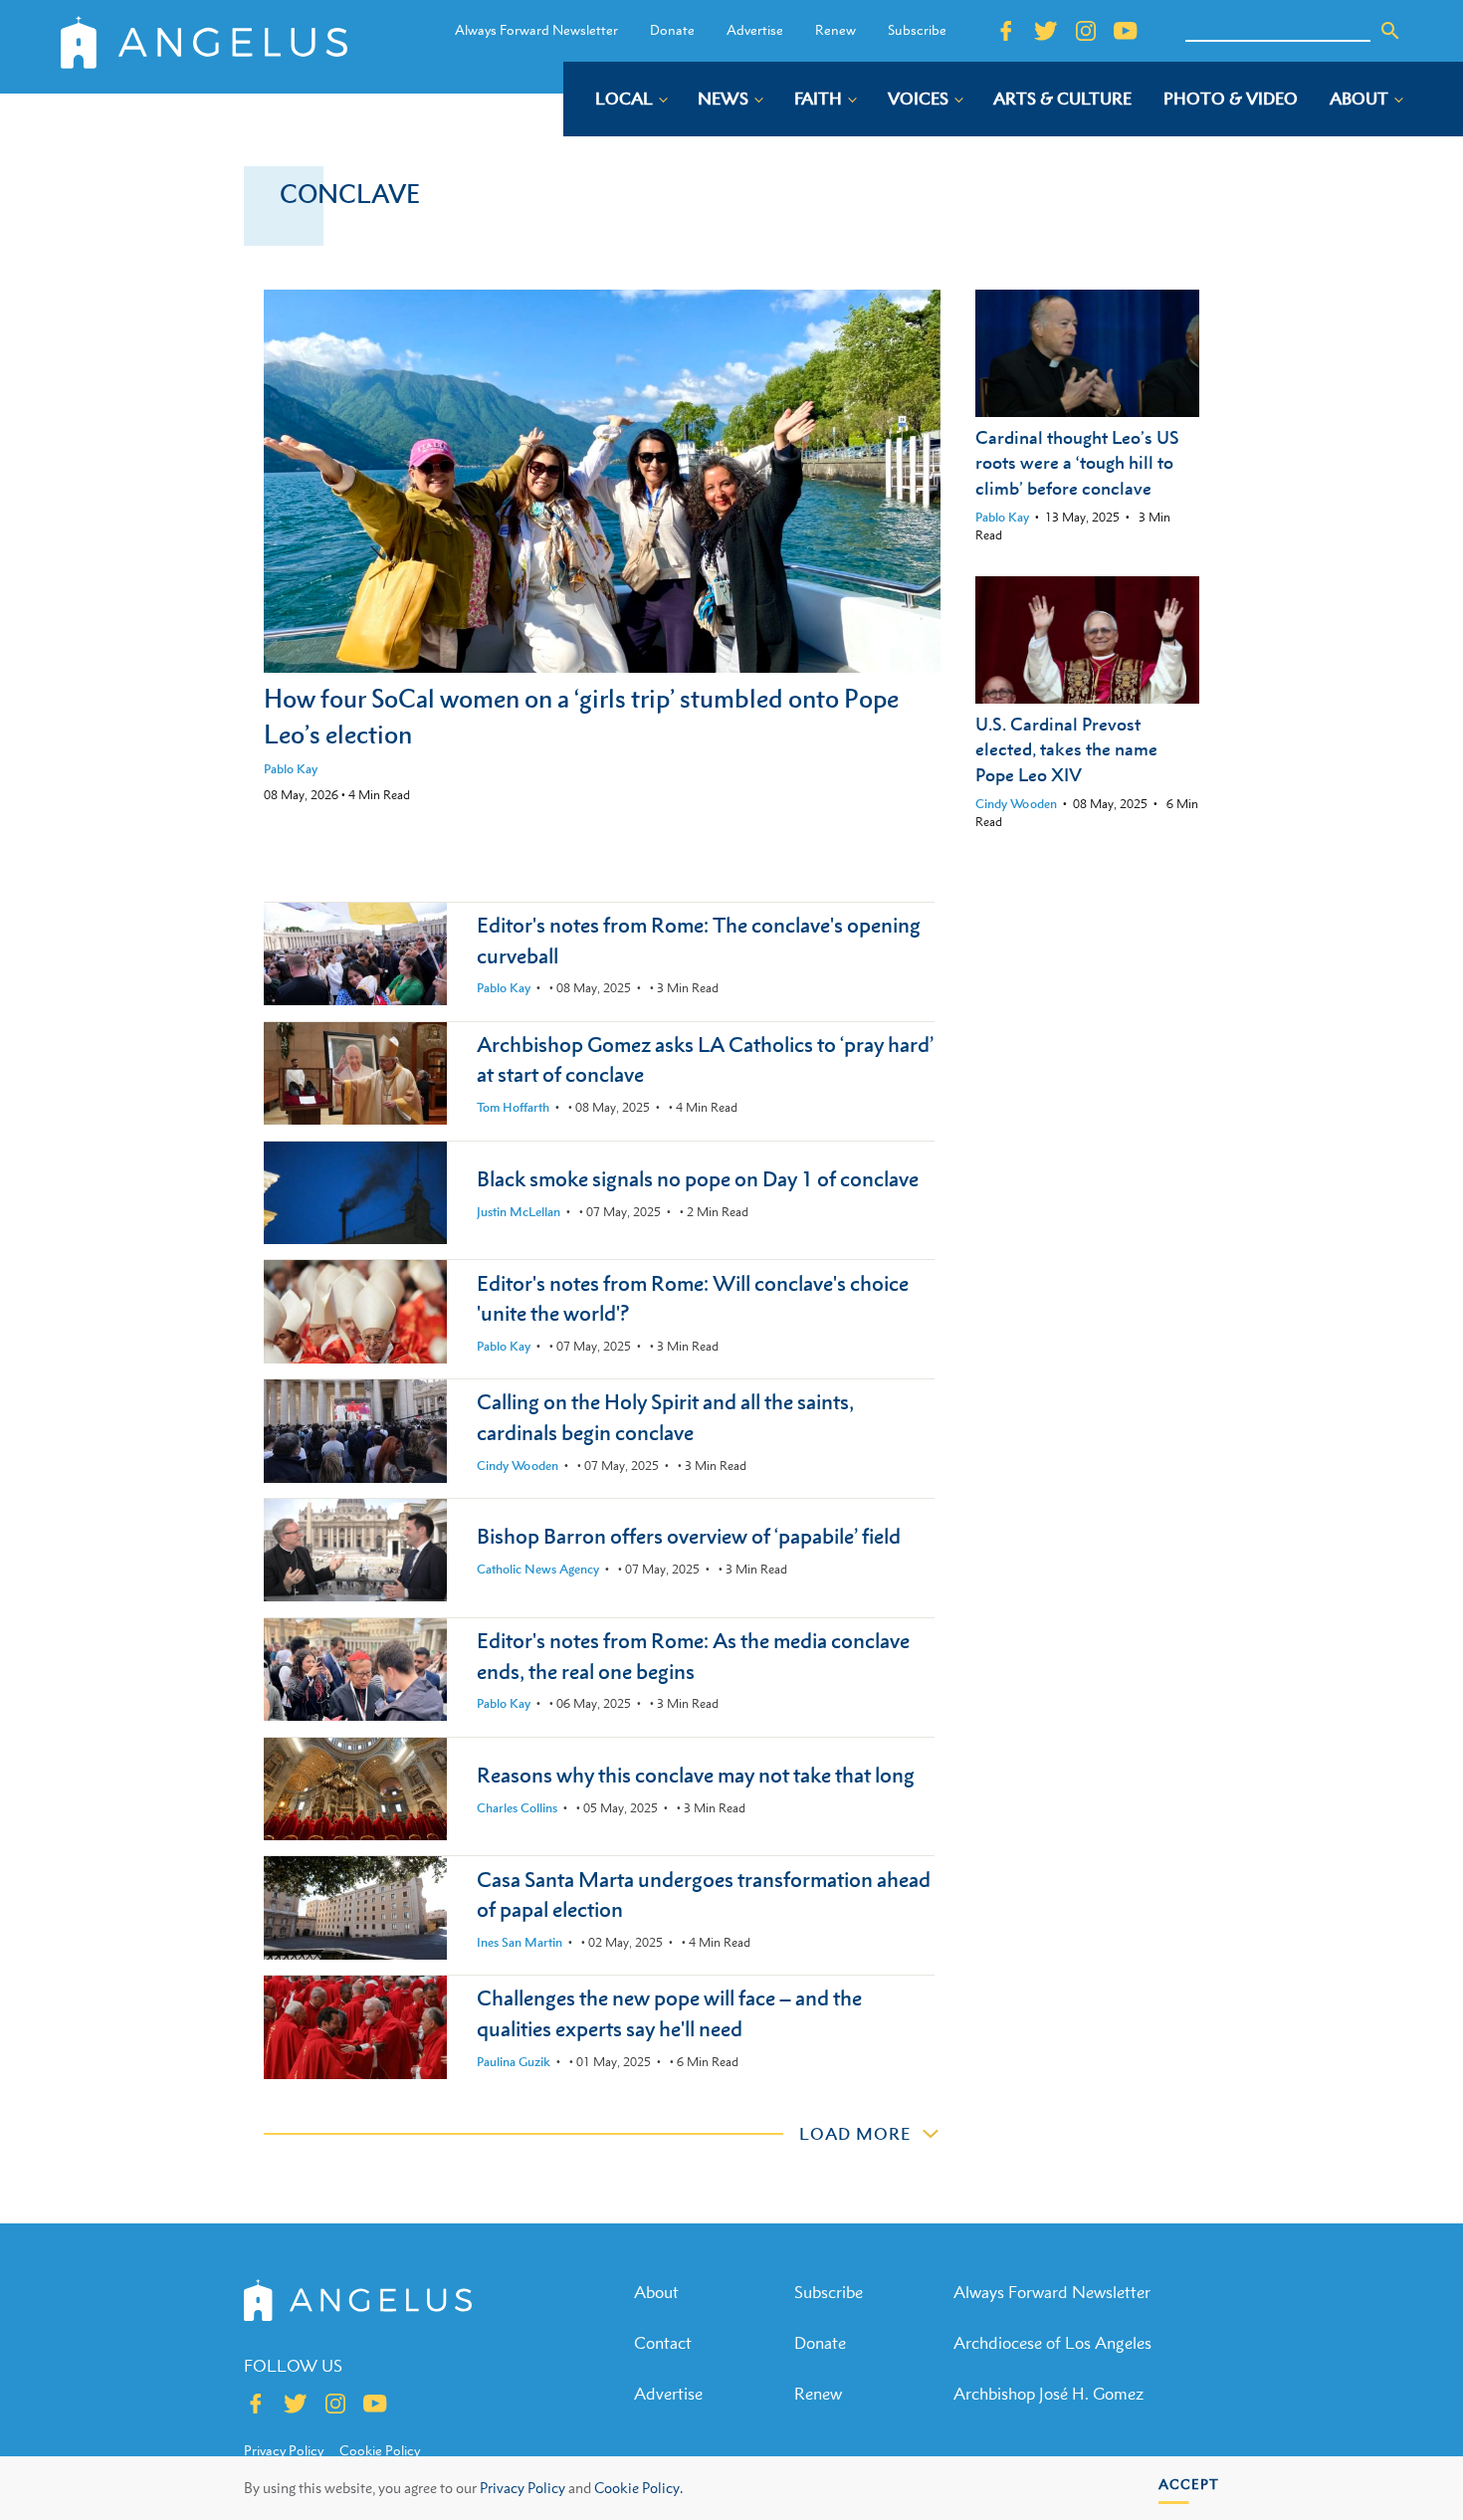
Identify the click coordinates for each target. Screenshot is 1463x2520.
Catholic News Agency (538, 1569)
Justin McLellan (519, 1212)
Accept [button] (1189, 2484)
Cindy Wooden (1016, 804)
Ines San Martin (520, 1942)
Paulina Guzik (514, 2062)
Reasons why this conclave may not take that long (696, 1775)
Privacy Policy (522, 2488)
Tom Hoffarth (513, 1107)
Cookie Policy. (638, 2488)
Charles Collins (517, 1808)
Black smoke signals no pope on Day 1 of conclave (698, 1179)
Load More (855, 2134)
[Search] (1390, 31)
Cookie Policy (380, 2450)
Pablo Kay (291, 769)
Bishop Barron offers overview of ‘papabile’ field (689, 1536)
